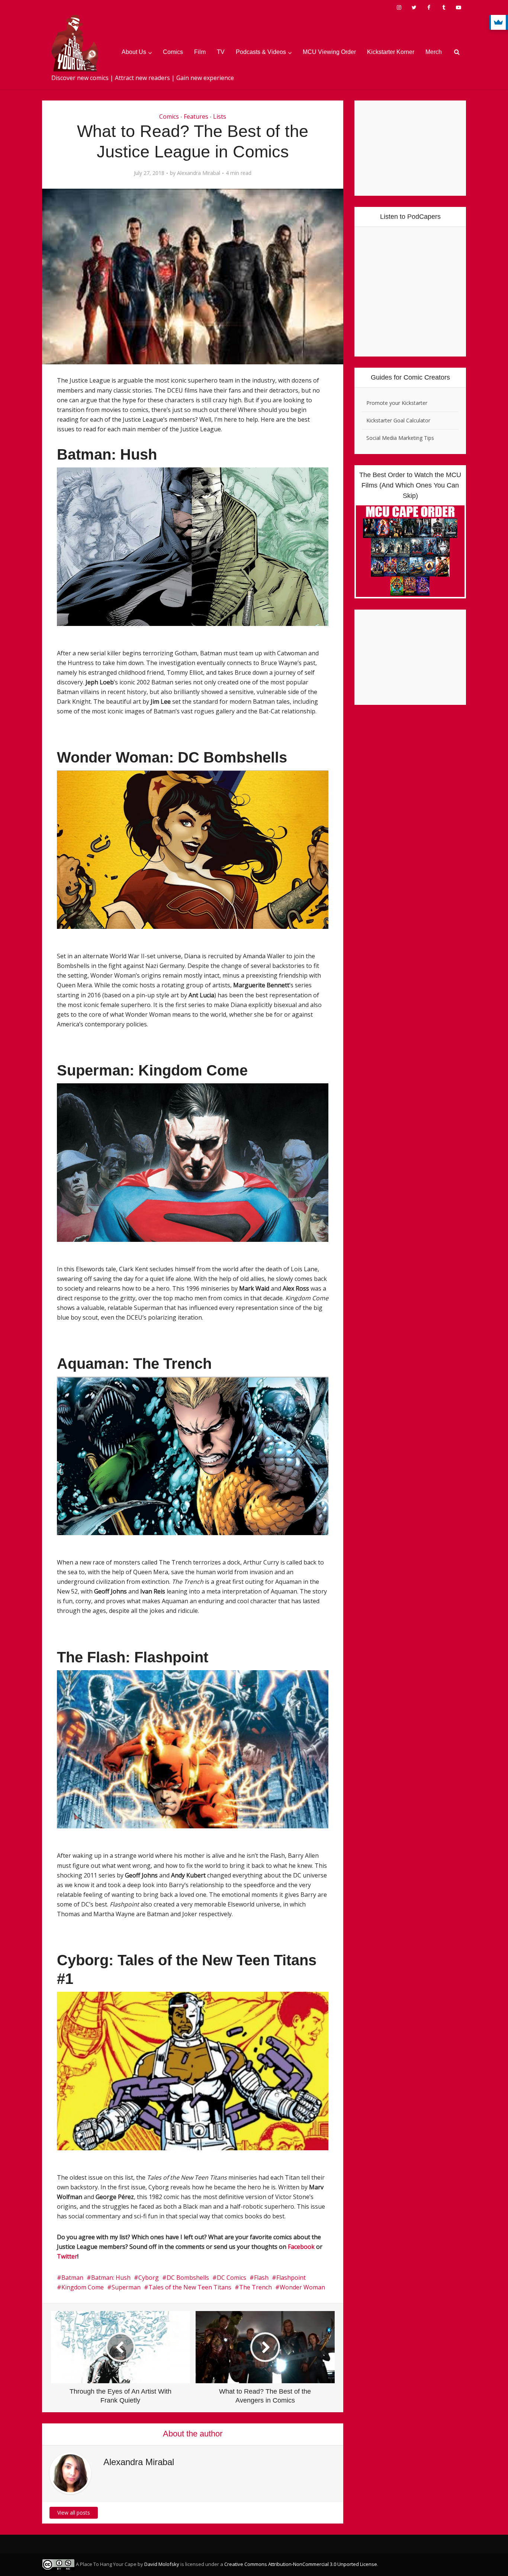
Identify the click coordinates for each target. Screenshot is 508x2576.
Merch (434, 52)
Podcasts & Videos (261, 52)
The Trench (255, 2287)
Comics (173, 52)
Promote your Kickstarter (397, 403)
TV (221, 52)
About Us (134, 52)
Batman (72, 2278)
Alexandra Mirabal (199, 173)
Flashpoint (291, 2278)
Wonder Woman (302, 2287)
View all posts (74, 2513)
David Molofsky (162, 2564)
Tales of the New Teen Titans (190, 2287)
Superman (126, 2287)
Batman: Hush (111, 2278)
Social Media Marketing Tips (400, 438)
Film (200, 52)
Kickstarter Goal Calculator (398, 420)
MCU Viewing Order (329, 52)
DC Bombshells (188, 2278)
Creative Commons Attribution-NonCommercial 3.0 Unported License (301, 2564)
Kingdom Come (83, 2287)
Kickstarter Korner (391, 52)
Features (196, 116)
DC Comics (232, 2278)
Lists (220, 116)
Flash (261, 2278)
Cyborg (149, 2278)
